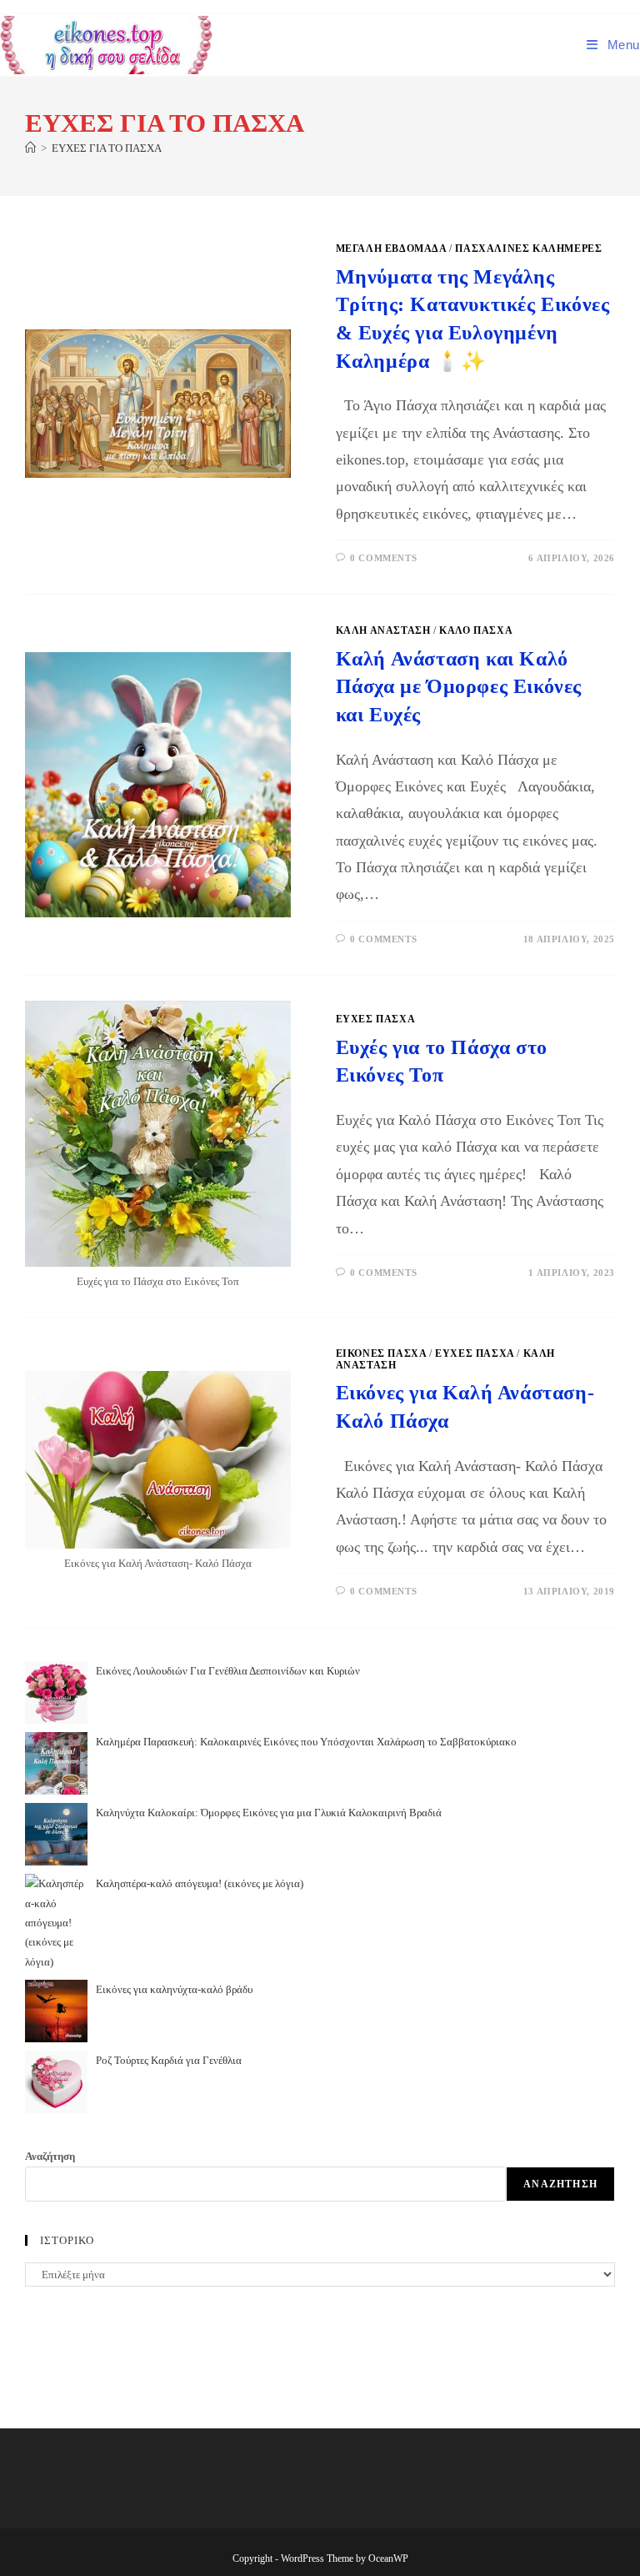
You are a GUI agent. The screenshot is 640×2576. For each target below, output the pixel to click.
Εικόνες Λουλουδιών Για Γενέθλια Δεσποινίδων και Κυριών (228, 1671)
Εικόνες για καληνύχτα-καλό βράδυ (174, 1989)
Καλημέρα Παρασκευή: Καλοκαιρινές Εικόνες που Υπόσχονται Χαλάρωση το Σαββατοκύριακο (306, 1742)
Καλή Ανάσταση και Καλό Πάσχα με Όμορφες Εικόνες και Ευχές (459, 687)
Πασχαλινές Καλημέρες (528, 249)
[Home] (30, 148)
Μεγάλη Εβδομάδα (391, 249)
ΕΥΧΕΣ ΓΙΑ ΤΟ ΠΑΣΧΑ (107, 148)
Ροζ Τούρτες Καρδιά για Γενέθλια (169, 2060)
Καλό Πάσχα (476, 630)
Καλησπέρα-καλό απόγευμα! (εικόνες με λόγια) (200, 1883)
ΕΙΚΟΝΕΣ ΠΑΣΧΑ (381, 1353)
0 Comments (383, 558)
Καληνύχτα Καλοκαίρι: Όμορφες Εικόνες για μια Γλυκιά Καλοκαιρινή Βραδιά (269, 1813)
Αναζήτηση (50, 2156)
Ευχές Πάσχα (376, 1019)
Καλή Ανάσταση (383, 630)
